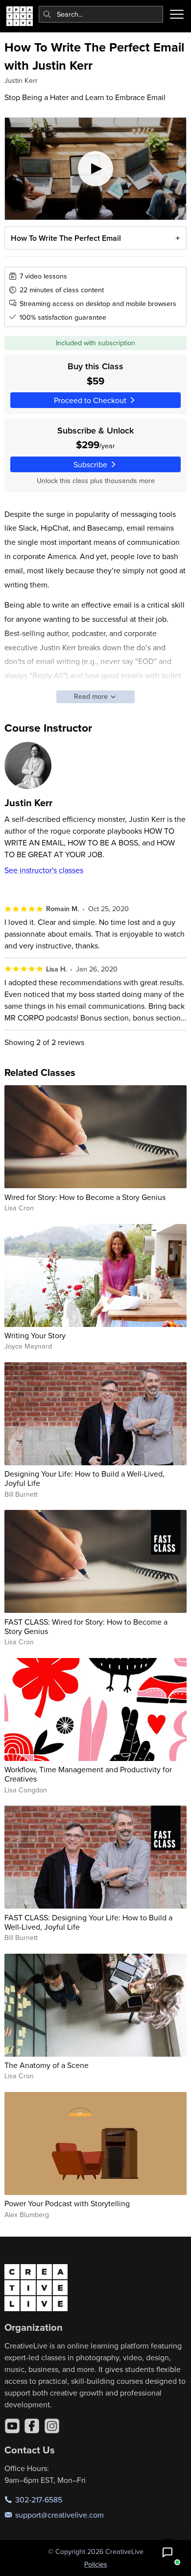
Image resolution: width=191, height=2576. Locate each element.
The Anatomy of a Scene (47, 2065)
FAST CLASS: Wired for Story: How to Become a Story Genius (86, 1626)
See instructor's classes (44, 870)
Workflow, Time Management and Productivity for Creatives (88, 1774)
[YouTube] (12, 2426)
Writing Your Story (35, 1335)
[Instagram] (52, 2426)
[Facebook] (32, 2426)
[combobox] (101, 14)
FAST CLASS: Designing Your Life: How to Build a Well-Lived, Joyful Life (88, 1922)
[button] (167, 2552)
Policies (96, 2564)
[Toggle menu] (177, 14)
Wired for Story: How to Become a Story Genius (85, 1197)
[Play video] (96, 169)
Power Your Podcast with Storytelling (67, 2203)
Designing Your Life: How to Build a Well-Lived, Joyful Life (84, 1478)
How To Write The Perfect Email (66, 238)
